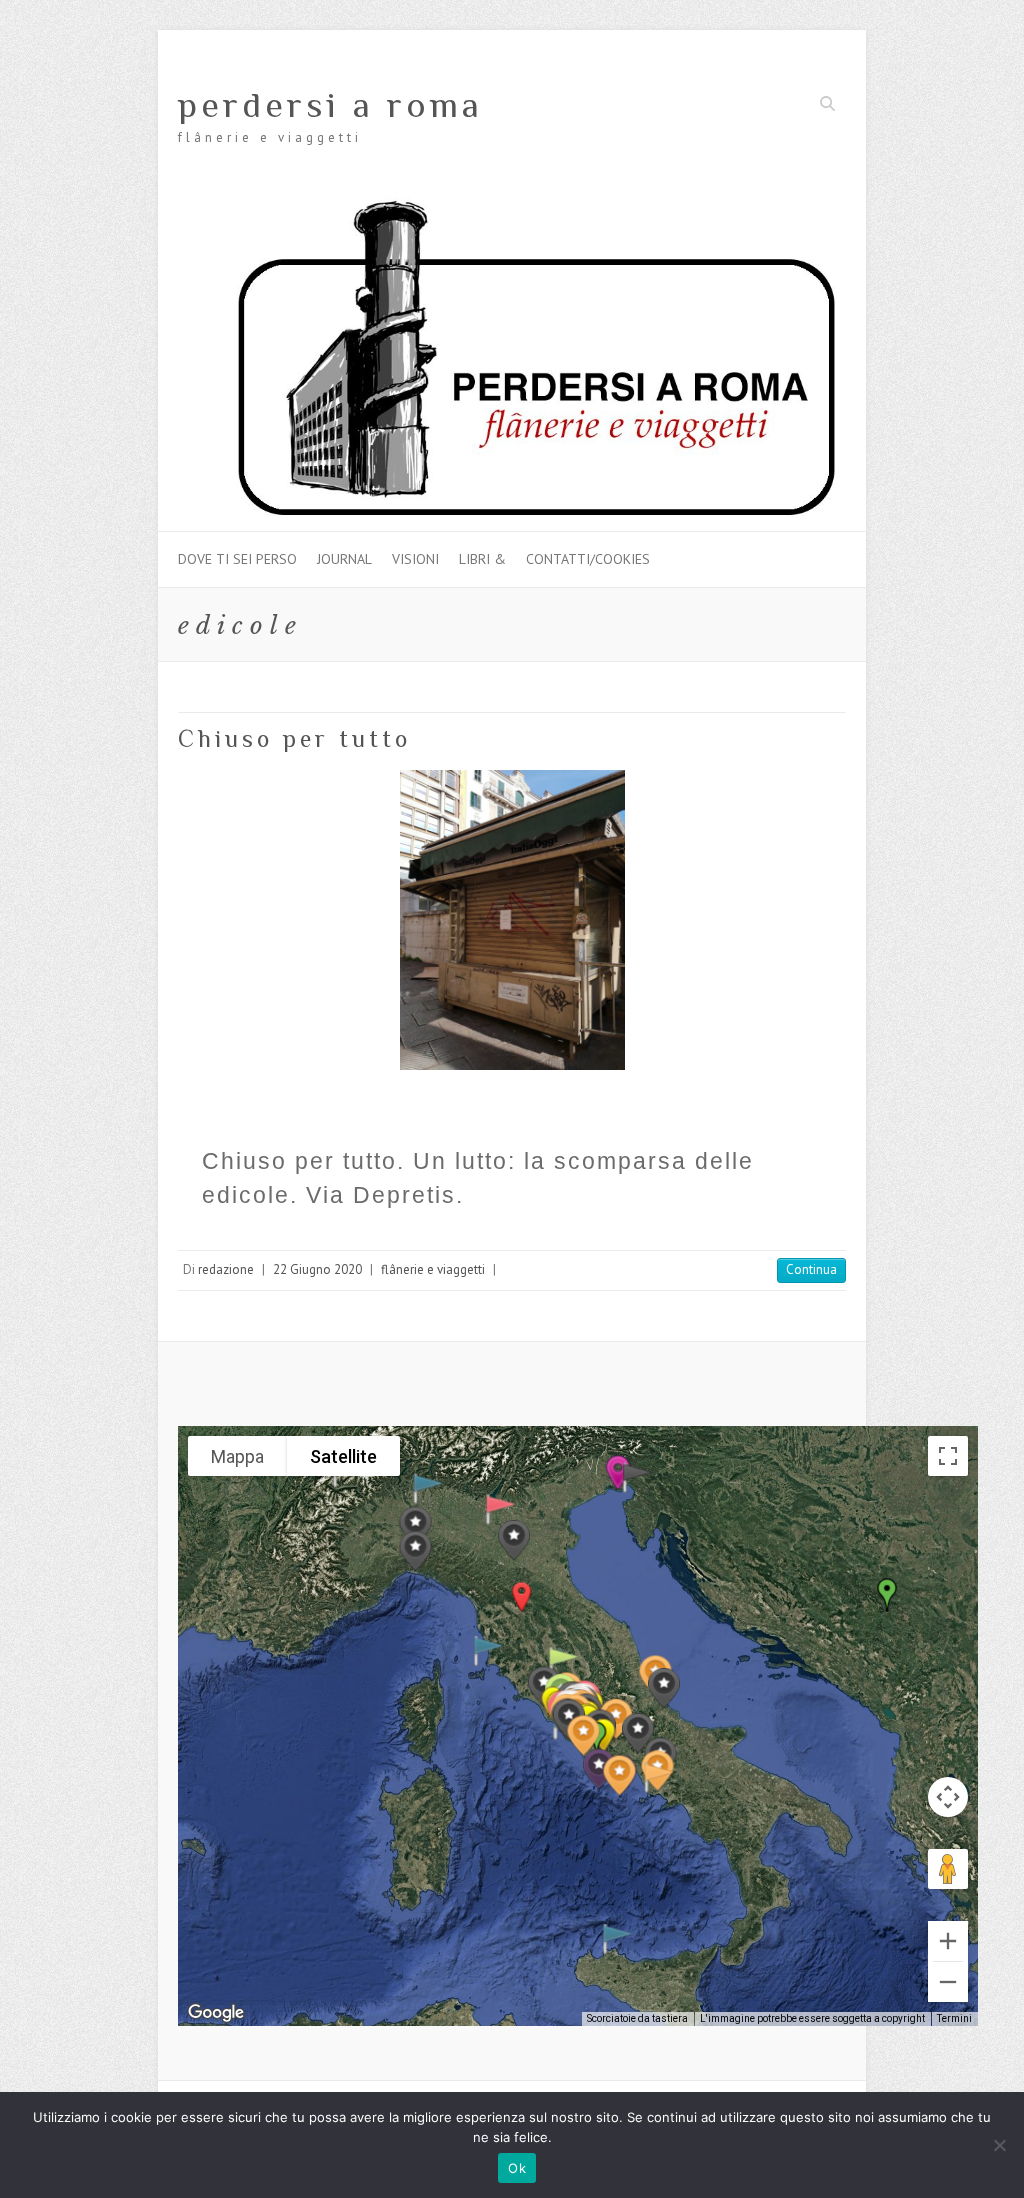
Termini (954, 2018)
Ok (517, 2168)
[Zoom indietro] (948, 1982)
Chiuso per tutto (294, 738)
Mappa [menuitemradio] (237, 1456)
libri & (482, 559)
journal (344, 559)
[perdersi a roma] (512, 206)
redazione (226, 1269)
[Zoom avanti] (948, 1941)
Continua (811, 1269)
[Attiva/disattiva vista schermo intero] (948, 1456)
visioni (415, 559)
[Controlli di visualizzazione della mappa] (948, 1797)
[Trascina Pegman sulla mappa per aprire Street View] (948, 1869)
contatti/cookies (588, 559)
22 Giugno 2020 (317, 1269)
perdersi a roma (330, 105)
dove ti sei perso (237, 559)
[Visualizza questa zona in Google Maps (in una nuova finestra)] (216, 2013)
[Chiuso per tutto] (512, 920)
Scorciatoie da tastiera (637, 2018)
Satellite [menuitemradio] (343, 1456)
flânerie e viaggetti (433, 1269)
